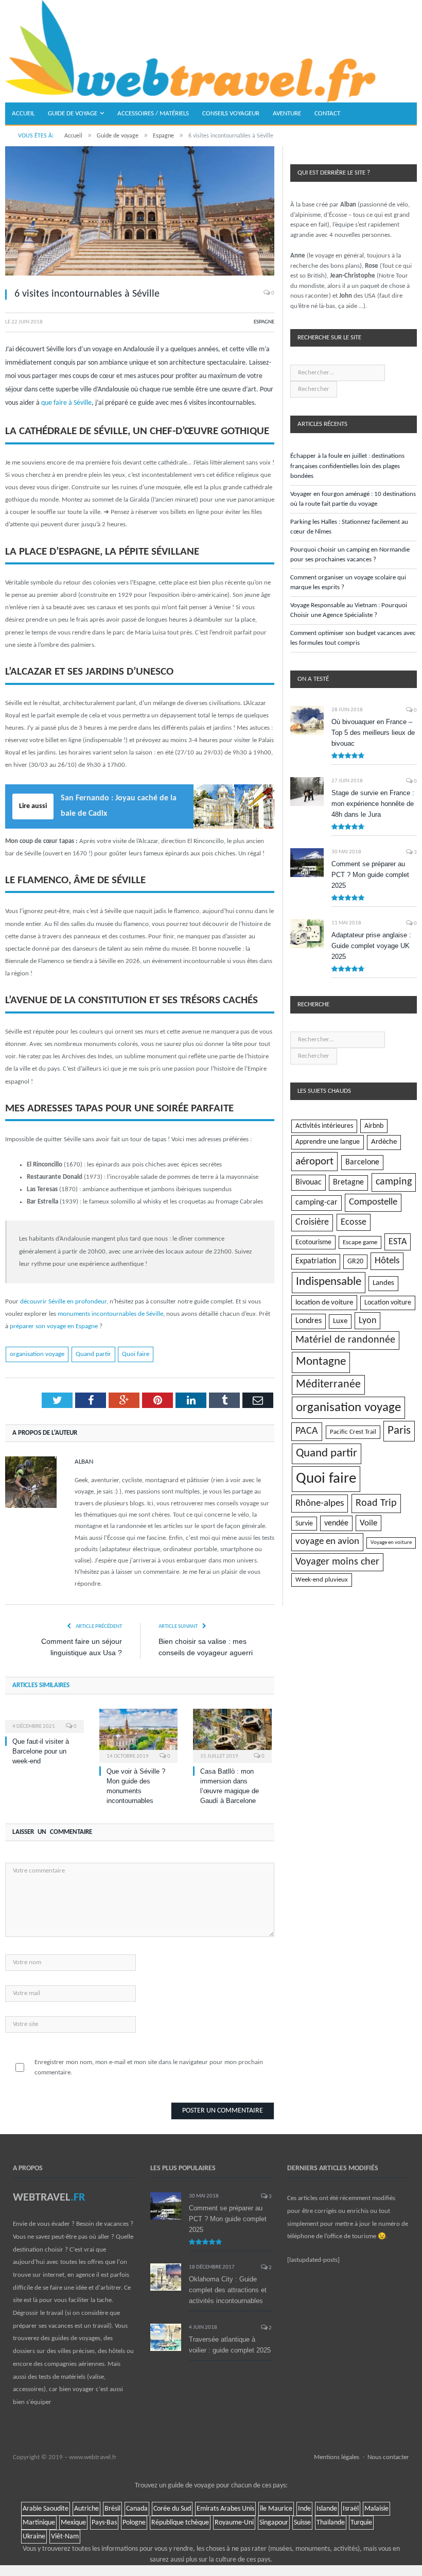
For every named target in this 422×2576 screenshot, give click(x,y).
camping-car (316, 1203)
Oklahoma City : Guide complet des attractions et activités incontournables (228, 2290)
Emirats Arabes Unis (225, 2509)
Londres (309, 1321)
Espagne (264, 322)
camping (394, 1182)
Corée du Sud (172, 2509)
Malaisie (376, 2509)
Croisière (312, 1222)
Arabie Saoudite (46, 2509)
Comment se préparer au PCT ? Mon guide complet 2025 (370, 875)
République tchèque (180, 2523)
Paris (399, 1431)
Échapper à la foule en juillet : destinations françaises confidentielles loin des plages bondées (347, 466)
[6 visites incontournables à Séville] (140, 212)
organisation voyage (37, 1354)
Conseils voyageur (231, 114)
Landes (383, 1283)
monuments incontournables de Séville (110, 1314)
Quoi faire (136, 1354)
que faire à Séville (66, 403)
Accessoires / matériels (153, 114)
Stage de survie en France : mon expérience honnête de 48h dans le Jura (373, 804)
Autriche (86, 2509)
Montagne (321, 1362)
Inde (304, 2509)
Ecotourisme (313, 1242)
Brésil (112, 2509)
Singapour (274, 2523)
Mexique (73, 2523)
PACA (307, 1431)
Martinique (39, 2523)
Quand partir (93, 1354)
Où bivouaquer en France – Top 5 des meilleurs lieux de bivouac (373, 733)
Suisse (302, 2523)
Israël (351, 2509)
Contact (327, 114)
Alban (84, 1462)
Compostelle (373, 1202)
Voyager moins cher (337, 1562)
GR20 (355, 1261)
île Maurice (276, 2509)
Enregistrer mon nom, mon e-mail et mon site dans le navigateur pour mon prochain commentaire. (149, 2067)
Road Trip (376, 1503)
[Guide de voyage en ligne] (190, 51)
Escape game (360, 1242)
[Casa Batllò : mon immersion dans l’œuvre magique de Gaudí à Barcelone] (232, 1734)
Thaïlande (331, 2523)
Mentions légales (337, 2457)
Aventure (287, 114)
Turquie (361, 2523)
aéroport (314, 1162)
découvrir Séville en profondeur (63, 1302)
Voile (368, 1523)
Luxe (340, 1321)
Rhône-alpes (320, 1504)
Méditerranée (328, 1385)
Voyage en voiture (391, 1543)
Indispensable (329, 1282)
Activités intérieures (324, 1126)
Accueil (23, 114)
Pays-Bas (104, 2523)
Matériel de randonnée (345, 1340)
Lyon (367, 1321)
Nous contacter (388, 2457)
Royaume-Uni (234, 2523)
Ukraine (34, 2537)
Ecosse (354, 1222)
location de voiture (324, 1302)
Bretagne (348, 1182)
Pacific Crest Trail (353, 1432)
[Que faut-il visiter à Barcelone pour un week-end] (45, 1720)
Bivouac (309, 1182)
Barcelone (362, 1162)
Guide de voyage (73, 114)
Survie (304, 1524)
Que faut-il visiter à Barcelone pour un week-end (41, 1751)
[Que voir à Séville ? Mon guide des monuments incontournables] (139, 1734)
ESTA (398, 1242)
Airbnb (374, 1126)
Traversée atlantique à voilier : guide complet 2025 (230, 2345)
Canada (137, 2509)
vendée (336, 1523)
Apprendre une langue (328, 1142)
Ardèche (384, 1142)
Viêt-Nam (65, 2537)
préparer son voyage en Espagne (54, 1326)
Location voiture (388, 1303)
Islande (327, 2509)
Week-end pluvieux (322, 1580)
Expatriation (316, 1261)
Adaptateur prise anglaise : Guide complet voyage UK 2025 (371, 946)
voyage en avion (327, 1542)
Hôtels (387, 1261)
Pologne (134, 2523)
